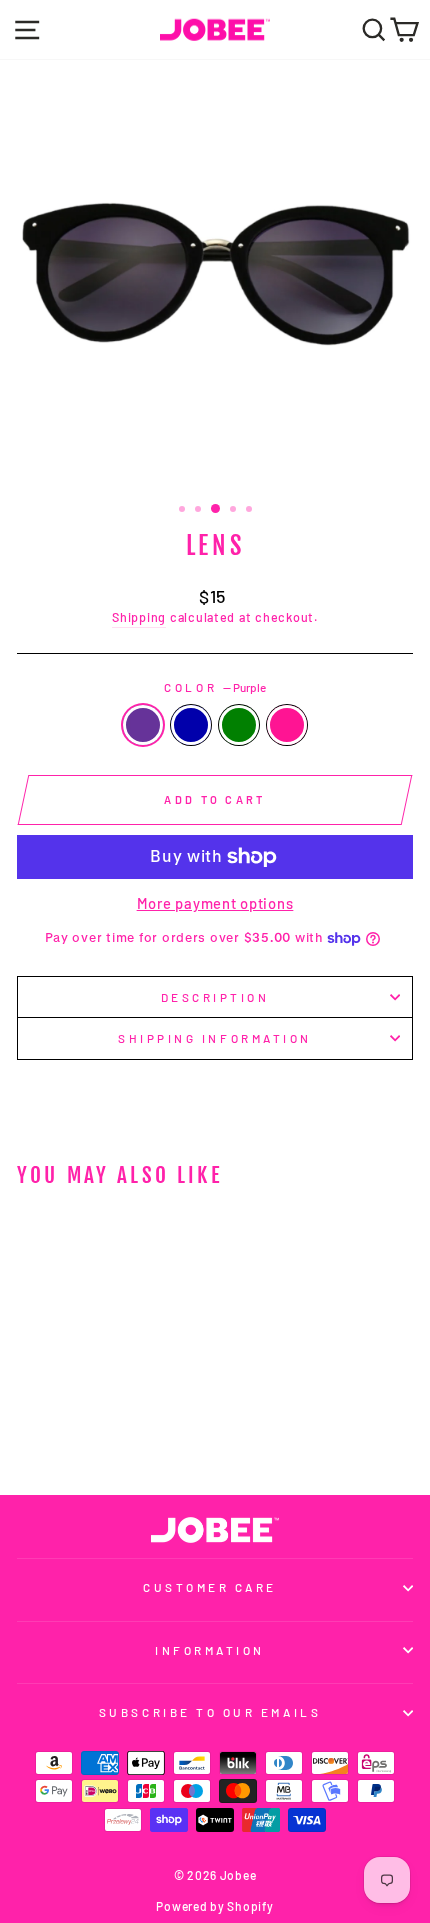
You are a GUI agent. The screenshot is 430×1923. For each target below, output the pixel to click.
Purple (143, 725)
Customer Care (210, 1587)
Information (210, 1650)
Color (214, 687)
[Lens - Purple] (57, 1426)
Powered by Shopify (214, 1906)
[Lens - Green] (103, 1426)
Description (215, 997)
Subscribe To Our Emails (210, 1712)
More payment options (215, 903)
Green (239, 725)
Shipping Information (215, 1038)
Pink (287, 725)
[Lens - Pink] (126, 1426)
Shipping (139, 617)
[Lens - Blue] (80, 1426)
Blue (191, 725)
